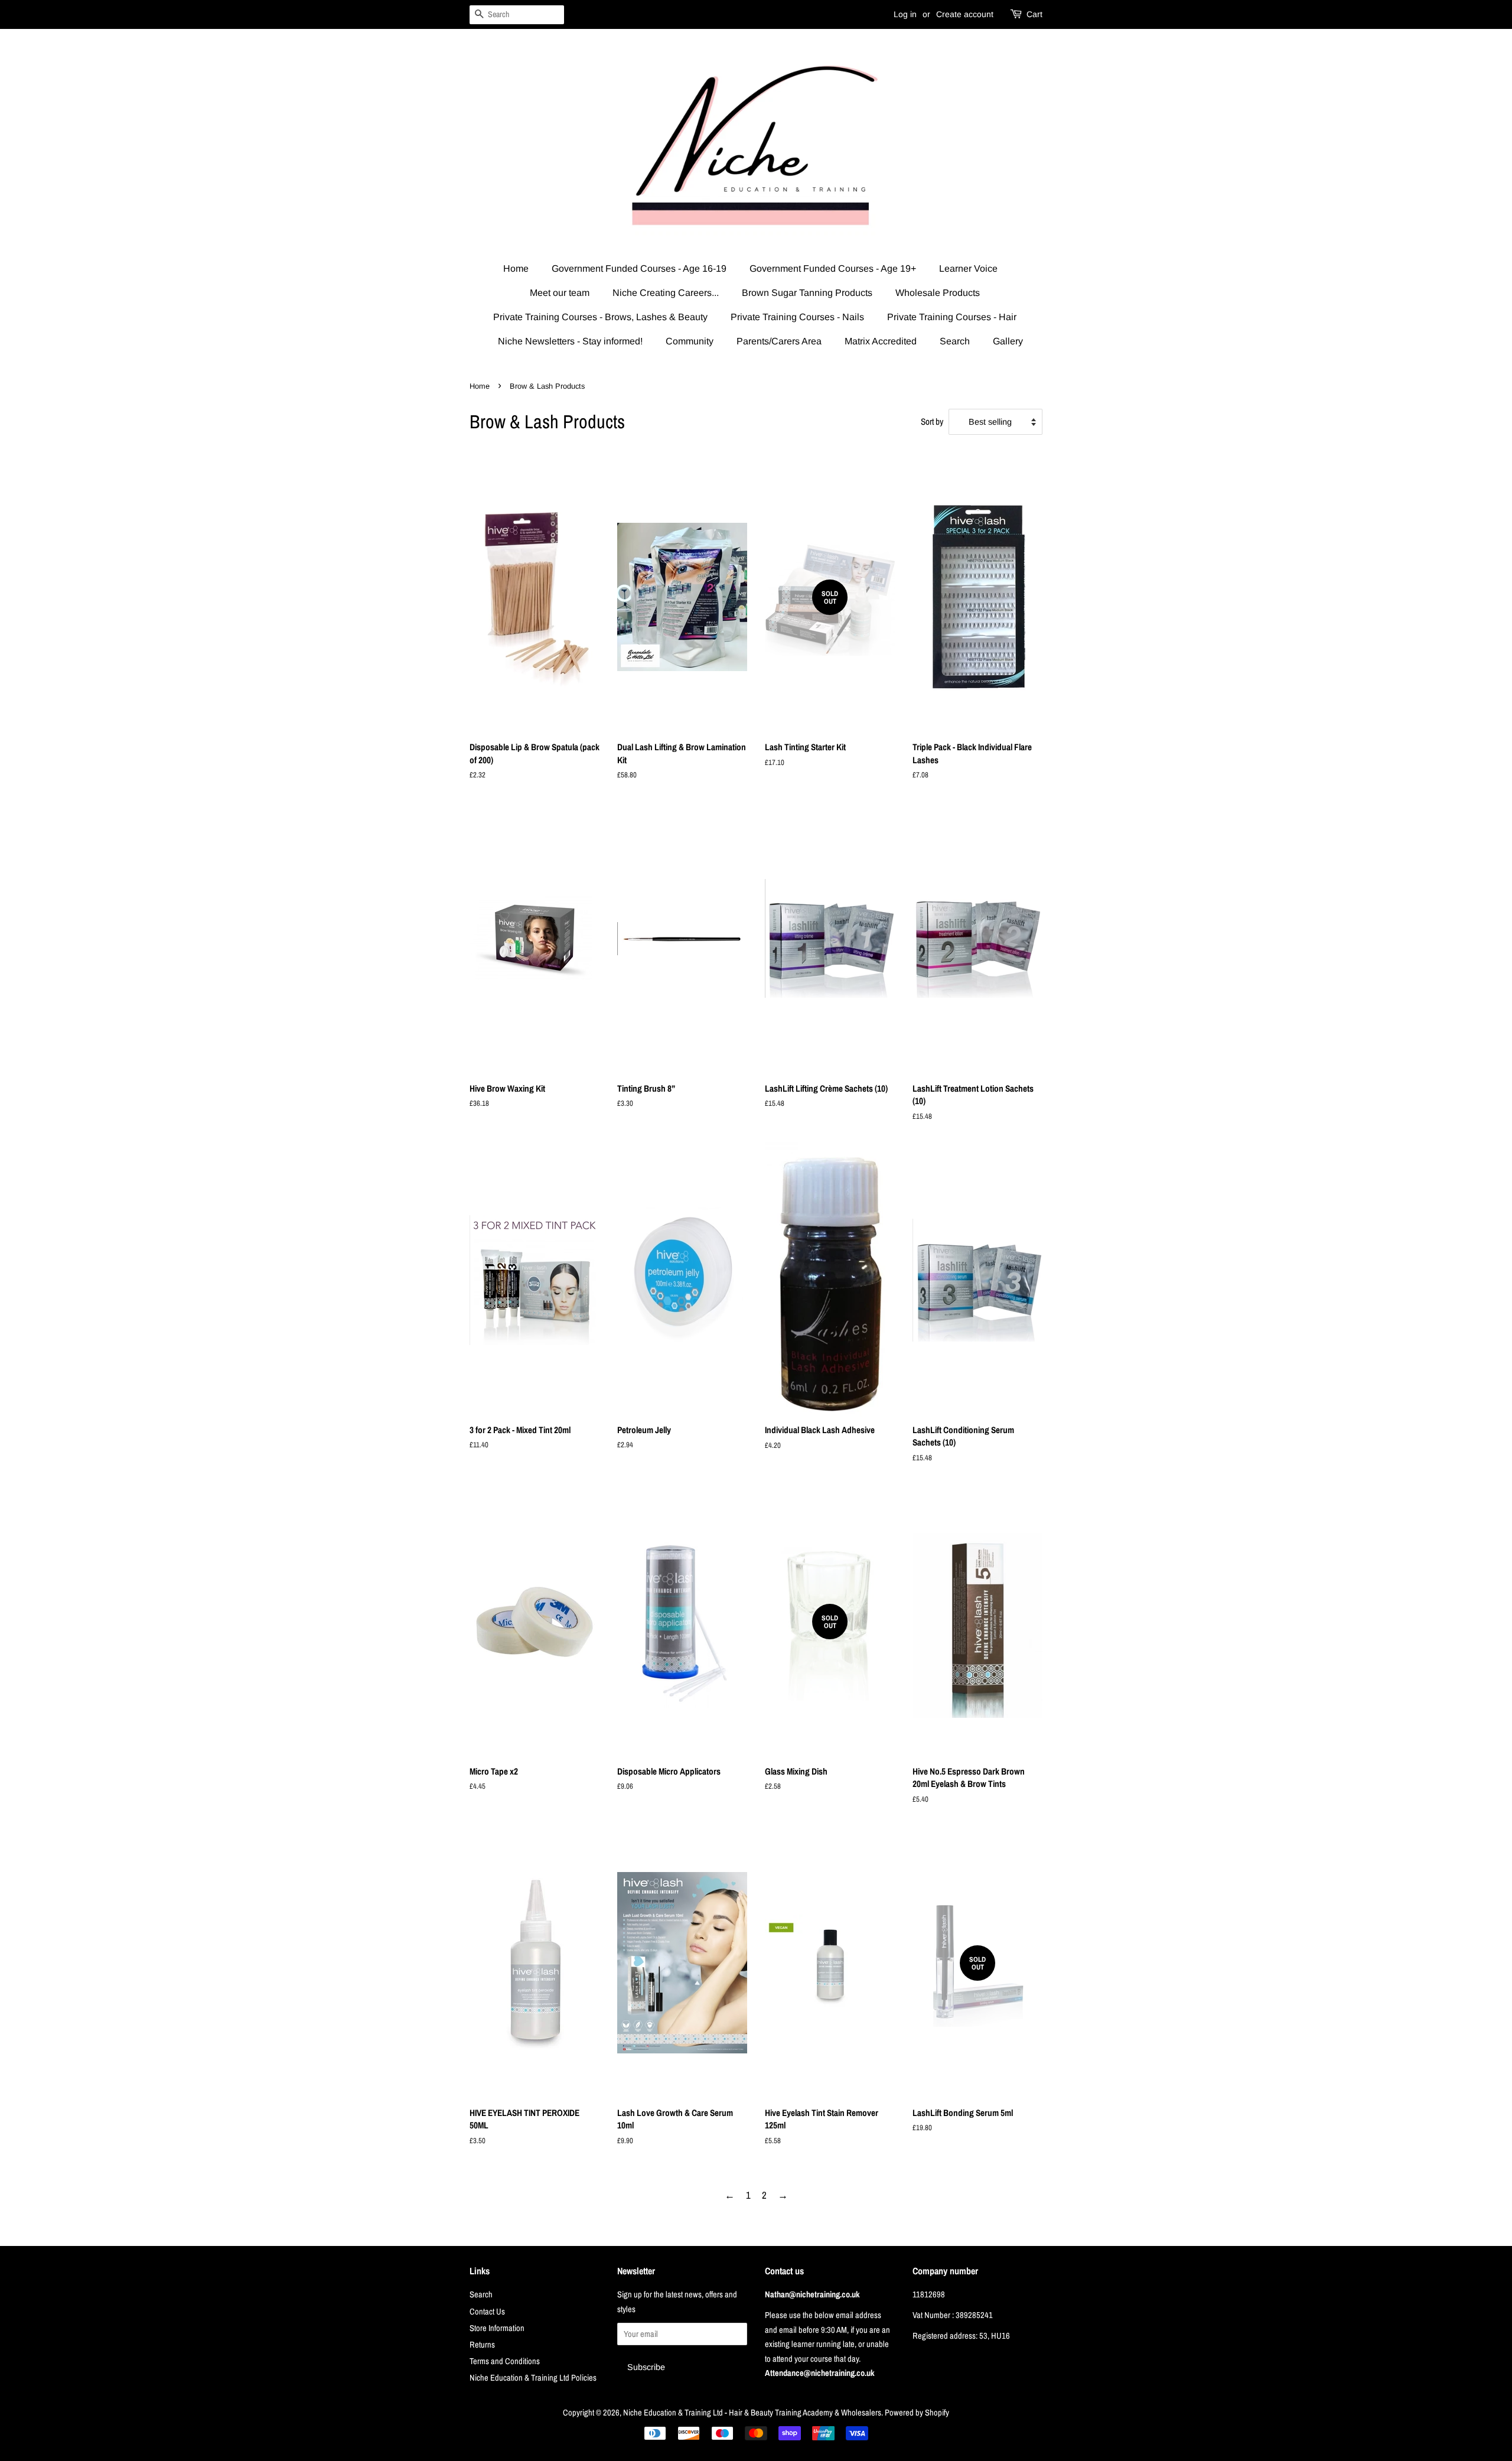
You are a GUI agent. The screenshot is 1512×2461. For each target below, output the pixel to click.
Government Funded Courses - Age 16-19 (639, 268)
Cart (1034, 14)
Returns (482, 2345)
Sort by (932, 421)
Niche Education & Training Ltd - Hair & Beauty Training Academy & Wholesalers (752, 2413)
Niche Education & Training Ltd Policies (533, 2378)
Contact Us (487, 2312)
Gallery (1008, 341)
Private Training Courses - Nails (797, 317)
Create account (965, 14)
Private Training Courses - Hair (952, 317)
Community (690, 341)
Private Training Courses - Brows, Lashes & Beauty (600, 317)
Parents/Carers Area (779, 341)
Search (955, 341)
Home (516, 268)
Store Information (497, 2328)
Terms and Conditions (505, 2361)
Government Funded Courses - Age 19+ (833, 268)
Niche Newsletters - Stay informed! (570, 341)
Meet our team (560, 293)
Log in (905, 14)
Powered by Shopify (917, 2413)
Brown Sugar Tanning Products (807, 293)
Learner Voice (968, 268)
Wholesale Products (938, 293)
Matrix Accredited (881, 341)
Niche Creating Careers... (666, 293)
